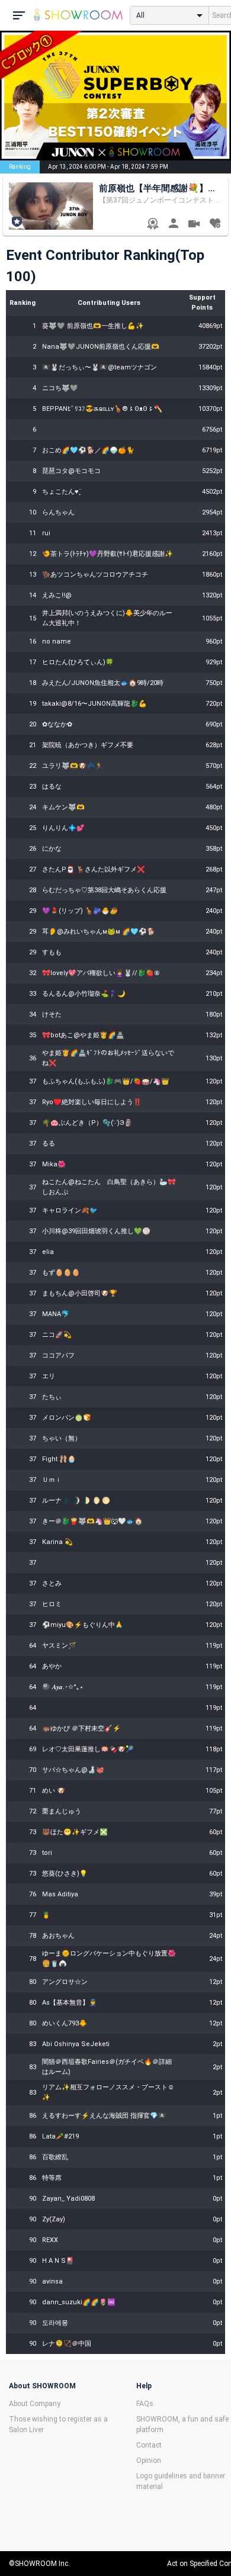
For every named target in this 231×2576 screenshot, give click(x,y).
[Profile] (173, 225)
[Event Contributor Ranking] (153, 225)
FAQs (145, 2404)
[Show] (194, 225)
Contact (149, 2445)
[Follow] (215, 225)
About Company (35, 2404)
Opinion (149, 2461)
